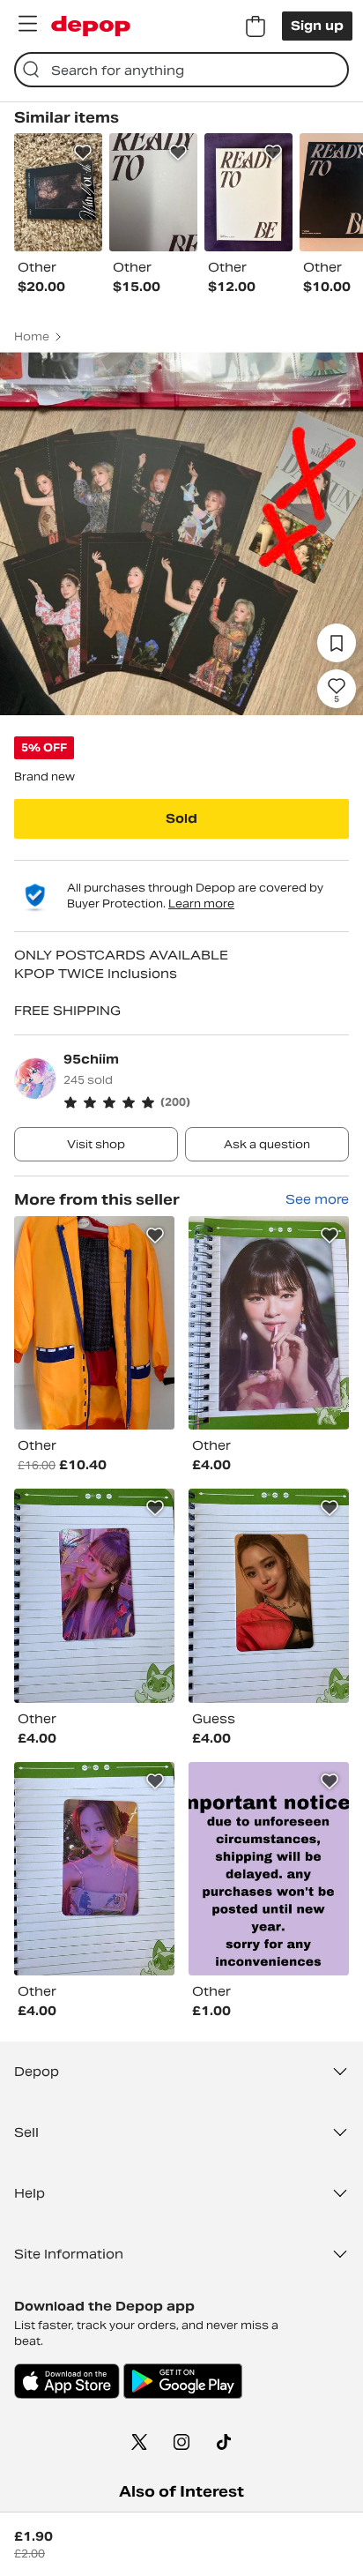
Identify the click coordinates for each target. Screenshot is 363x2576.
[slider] (181, 534)
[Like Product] (83, 153)
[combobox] (181, 70)
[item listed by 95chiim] (94, 1323)
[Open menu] (27, 24)
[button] (206, 1102)
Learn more (201, 903)
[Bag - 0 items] (256, 26)
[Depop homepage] (91, 26)
